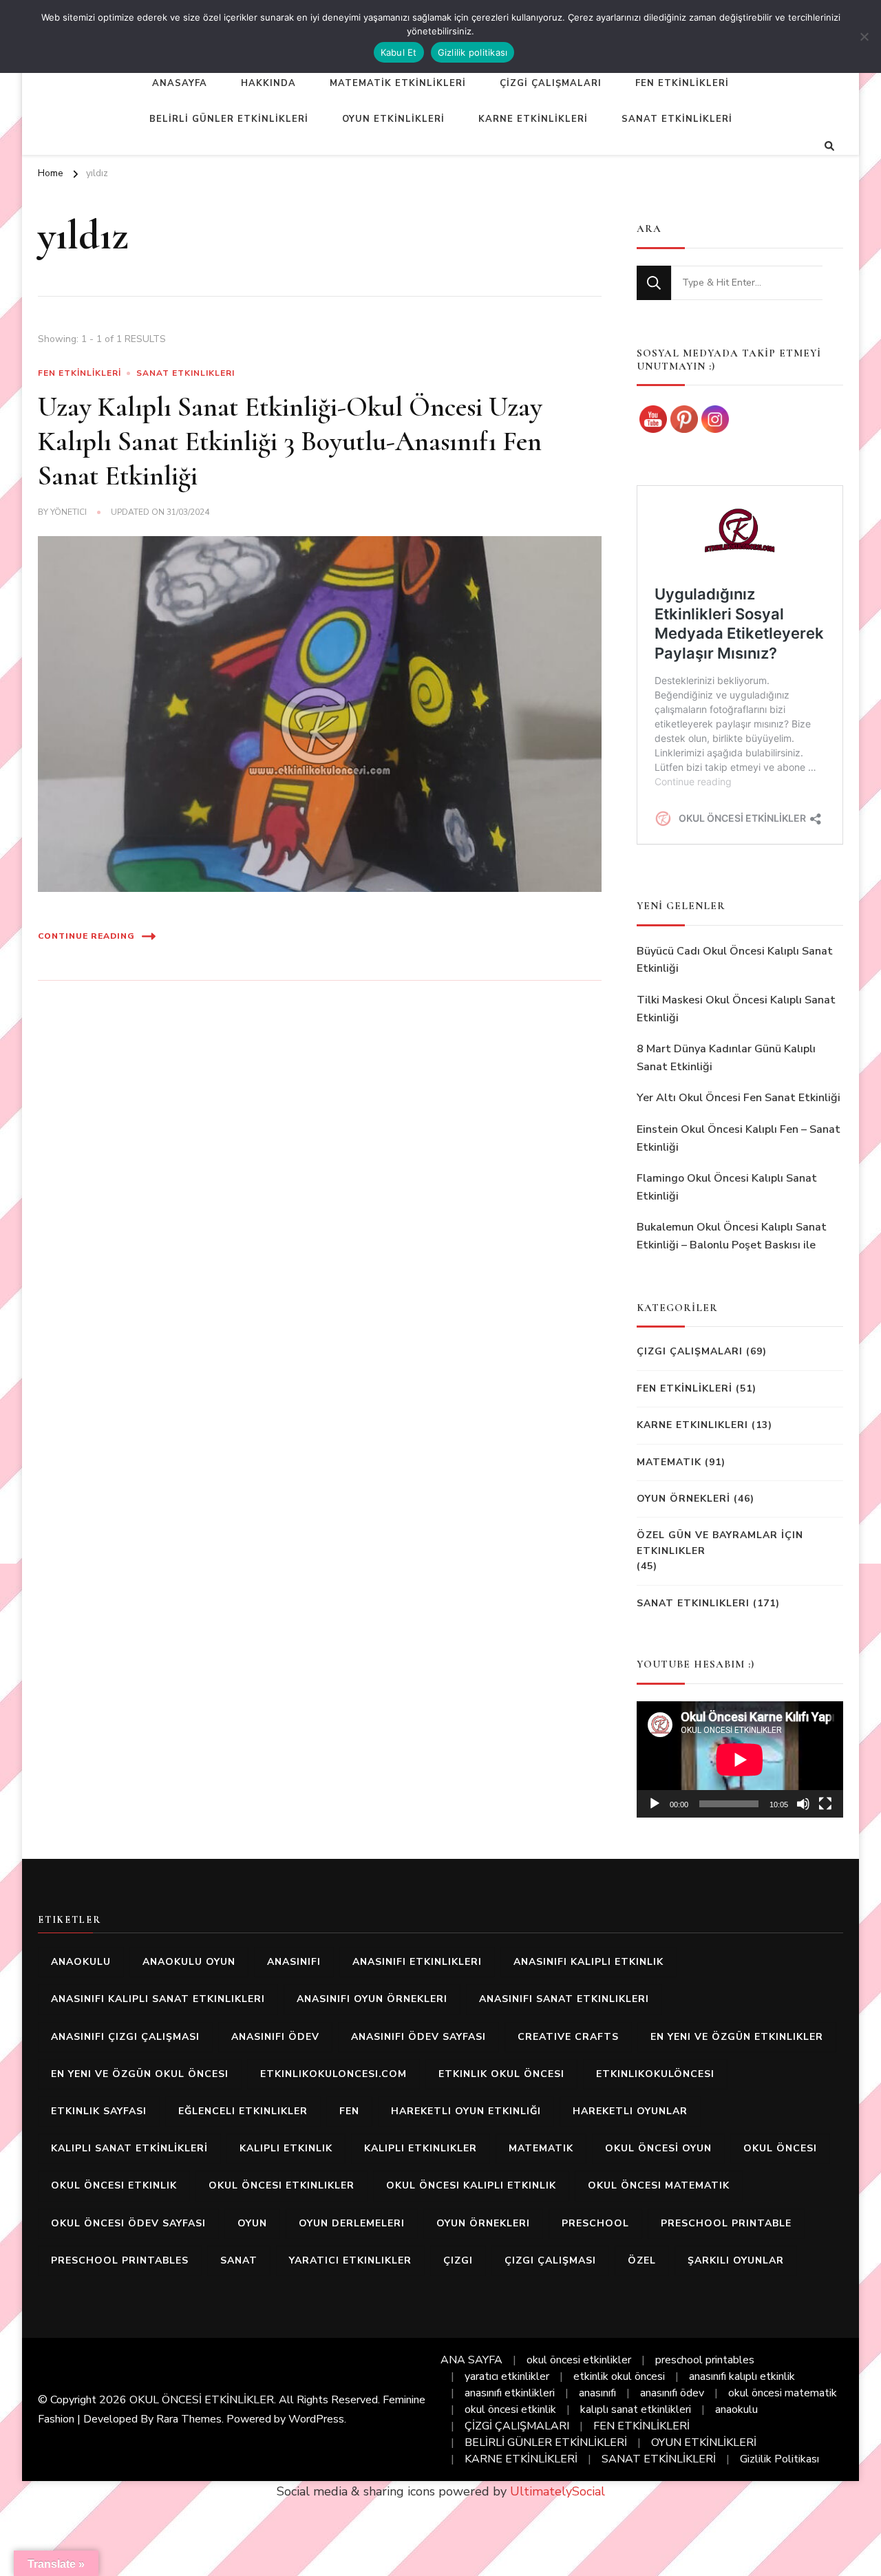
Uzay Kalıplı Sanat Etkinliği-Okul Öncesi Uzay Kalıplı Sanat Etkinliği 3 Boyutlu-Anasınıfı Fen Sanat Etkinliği (290, 441)
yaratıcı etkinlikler (350, 2260)
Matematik (669, 1462)
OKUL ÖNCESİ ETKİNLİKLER (202, 2400)
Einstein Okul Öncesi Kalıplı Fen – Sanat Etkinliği (739, 1138)
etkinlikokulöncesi (655, 2074)
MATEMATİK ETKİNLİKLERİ (398, 83)
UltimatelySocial (558, 2491)
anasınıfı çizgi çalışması (125, 2037)
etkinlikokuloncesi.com (333, 2074)
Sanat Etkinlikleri (185, 373)
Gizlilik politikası (473, 52)
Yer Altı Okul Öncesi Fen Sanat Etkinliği (739, 1098)
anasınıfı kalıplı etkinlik (588, 1962)
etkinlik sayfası (99, 2111)
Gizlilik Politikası (779, 2459)
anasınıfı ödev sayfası (418, 2037)
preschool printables (120, 2260)
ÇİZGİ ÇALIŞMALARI (551, 83)
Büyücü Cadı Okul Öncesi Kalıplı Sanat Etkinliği (735, 960)
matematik (541, 2148)
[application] (740, 1759)
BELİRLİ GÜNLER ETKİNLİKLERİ (229, 119)
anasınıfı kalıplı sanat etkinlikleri (158, 1999)
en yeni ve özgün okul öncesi (140, 2074)
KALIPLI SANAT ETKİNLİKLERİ (129, 2148)
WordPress (316, 2419)
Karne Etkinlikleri (692, 1425)
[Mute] (803, 1804)
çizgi (458, 2260)
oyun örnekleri (483, 2223)
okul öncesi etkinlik (114, 2185)
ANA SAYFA (471, 2360)
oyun (252, 2223)
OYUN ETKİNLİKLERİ (393, 119)
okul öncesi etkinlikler (282, 2185)
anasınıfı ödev (275, 2037)
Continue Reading (86, 936)
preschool (595, 2223)
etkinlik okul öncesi (501, 2074)
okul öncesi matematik (659, 2185)
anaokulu (81, 1962)
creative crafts (568, 2037)
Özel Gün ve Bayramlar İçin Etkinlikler (720, 1543)
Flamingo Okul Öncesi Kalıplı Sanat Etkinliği (727, 1187)
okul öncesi (780, 2148)
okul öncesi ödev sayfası (128, 2223)
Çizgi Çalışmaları (690, 1351)
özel (642, 2260)
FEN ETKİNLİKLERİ (682, 83)
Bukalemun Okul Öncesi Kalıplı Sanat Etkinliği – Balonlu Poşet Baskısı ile (732, 1236)
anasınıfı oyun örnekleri (372, 1999)
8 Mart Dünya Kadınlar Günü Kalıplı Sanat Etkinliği (726, 1058)
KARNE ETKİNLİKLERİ (533, 119)
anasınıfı (294, 1962)
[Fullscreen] (825, 1804)
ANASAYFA (180, 83)
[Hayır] (864, 36)
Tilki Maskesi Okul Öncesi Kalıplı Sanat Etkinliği (736, 1009)
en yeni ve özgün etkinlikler (737, 2037)
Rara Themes (189, 2419)
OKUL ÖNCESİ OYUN (658, 2148)
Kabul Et (399, 52)
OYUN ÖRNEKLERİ (683, 1499)
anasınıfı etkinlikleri (417, 1962)
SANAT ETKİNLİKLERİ (677, 119)
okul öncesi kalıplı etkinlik (471, 2185)
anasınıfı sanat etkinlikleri (564, 1999)
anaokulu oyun (189, 1962)
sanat (239, 2260)
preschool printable (726, 2223)
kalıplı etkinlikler (421, 2148)
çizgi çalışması (550, 2260)
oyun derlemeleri (352, 2223)
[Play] (655, 1804)
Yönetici (68, 512)
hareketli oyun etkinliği (466, 2111)
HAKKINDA (268, 83)
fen (349, 2111)
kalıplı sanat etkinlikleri (636, 2409)
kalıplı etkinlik (286, 2148)
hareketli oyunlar (630, 2111)
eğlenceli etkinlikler (243, 2111)
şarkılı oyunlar (736, 2260)
